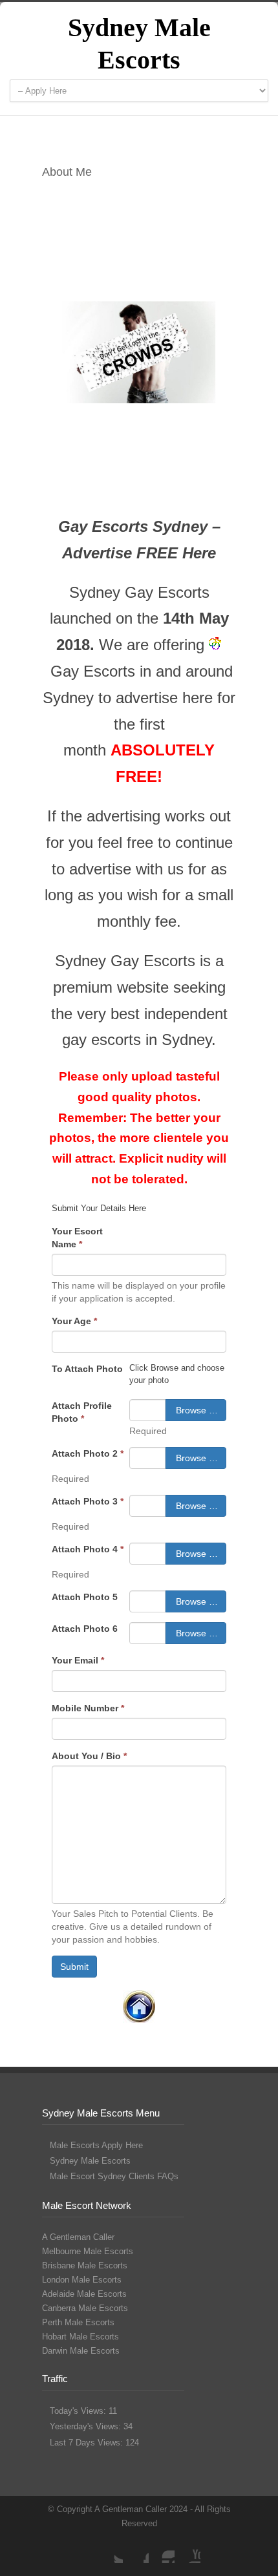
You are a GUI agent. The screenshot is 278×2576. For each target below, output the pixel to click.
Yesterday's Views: (87, 2426)
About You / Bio (89, 1756)
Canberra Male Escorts (85, 2308)
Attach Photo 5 (85, 1597)
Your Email (78, 1660)
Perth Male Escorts (78, 2322)
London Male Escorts (82, 2280)
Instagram (162, 2550)
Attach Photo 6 (85, 1629)
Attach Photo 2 (88, 1453)
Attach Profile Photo (82, 1412)
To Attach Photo (87, 1369)
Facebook (136, 2550)
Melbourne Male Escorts (88, 2251)
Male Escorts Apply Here (96, 2145)
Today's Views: (79, 2411)
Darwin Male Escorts (81, 2351)
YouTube (187, 2550)
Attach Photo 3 (88, 1501)
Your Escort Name (77, 1238)
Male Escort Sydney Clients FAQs (114, 2176)
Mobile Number (88, 1708)
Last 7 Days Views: (88, 2443)
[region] (139, 352)
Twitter (110, 2550)
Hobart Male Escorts (80, 2337)
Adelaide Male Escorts (84, 2294)
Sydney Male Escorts (90, 2161)
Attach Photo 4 (88, 1549)
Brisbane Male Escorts (85, 2265)
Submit (74, 1967)
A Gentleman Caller (78, 2237)
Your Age (74, 1321)
